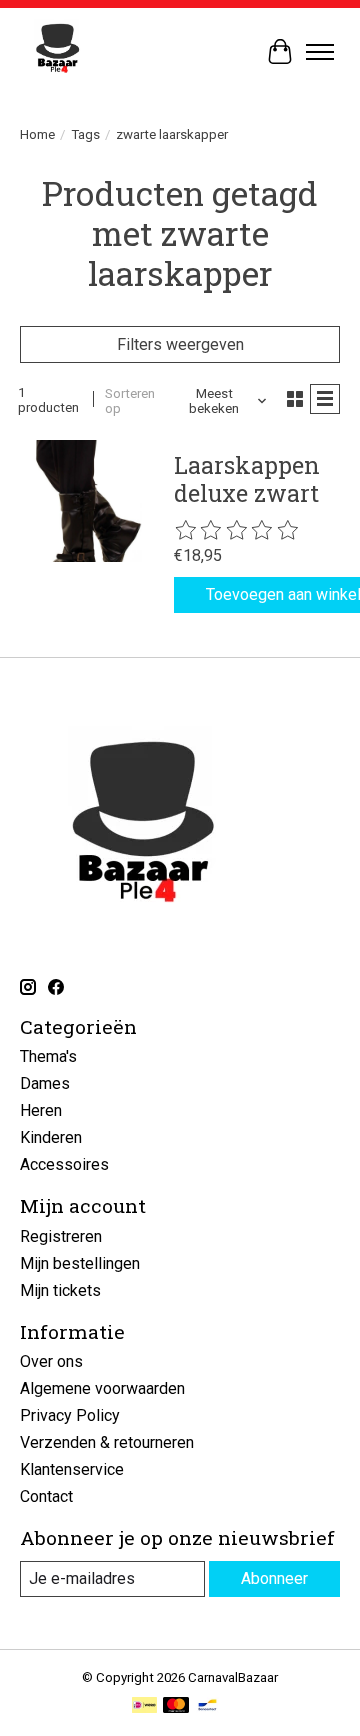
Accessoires (64, 1164)
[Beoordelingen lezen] (238, 531)
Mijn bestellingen (80, 1263)
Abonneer (274, 1578)
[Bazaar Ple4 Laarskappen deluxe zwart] (81, 501)
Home (37, 134)
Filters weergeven (180, 344)
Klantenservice (72, 1469)
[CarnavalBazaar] (57, 51)
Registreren (61, 1236)
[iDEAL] (144, 1706)
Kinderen (51, 1137)
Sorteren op (130, 401)
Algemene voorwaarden (102, 1388)
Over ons (51, 1361)
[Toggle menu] (320, 52)
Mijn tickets (60, 1290)
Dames (45, 1083)
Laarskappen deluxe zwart (247, 479)
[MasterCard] (176, 1706)
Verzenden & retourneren (107, 1442)
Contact (46, 1496)
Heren (41, 1110)
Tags (85, 134)
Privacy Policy (70, 1415)
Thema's (48, 1056)
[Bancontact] (207, 1706)
